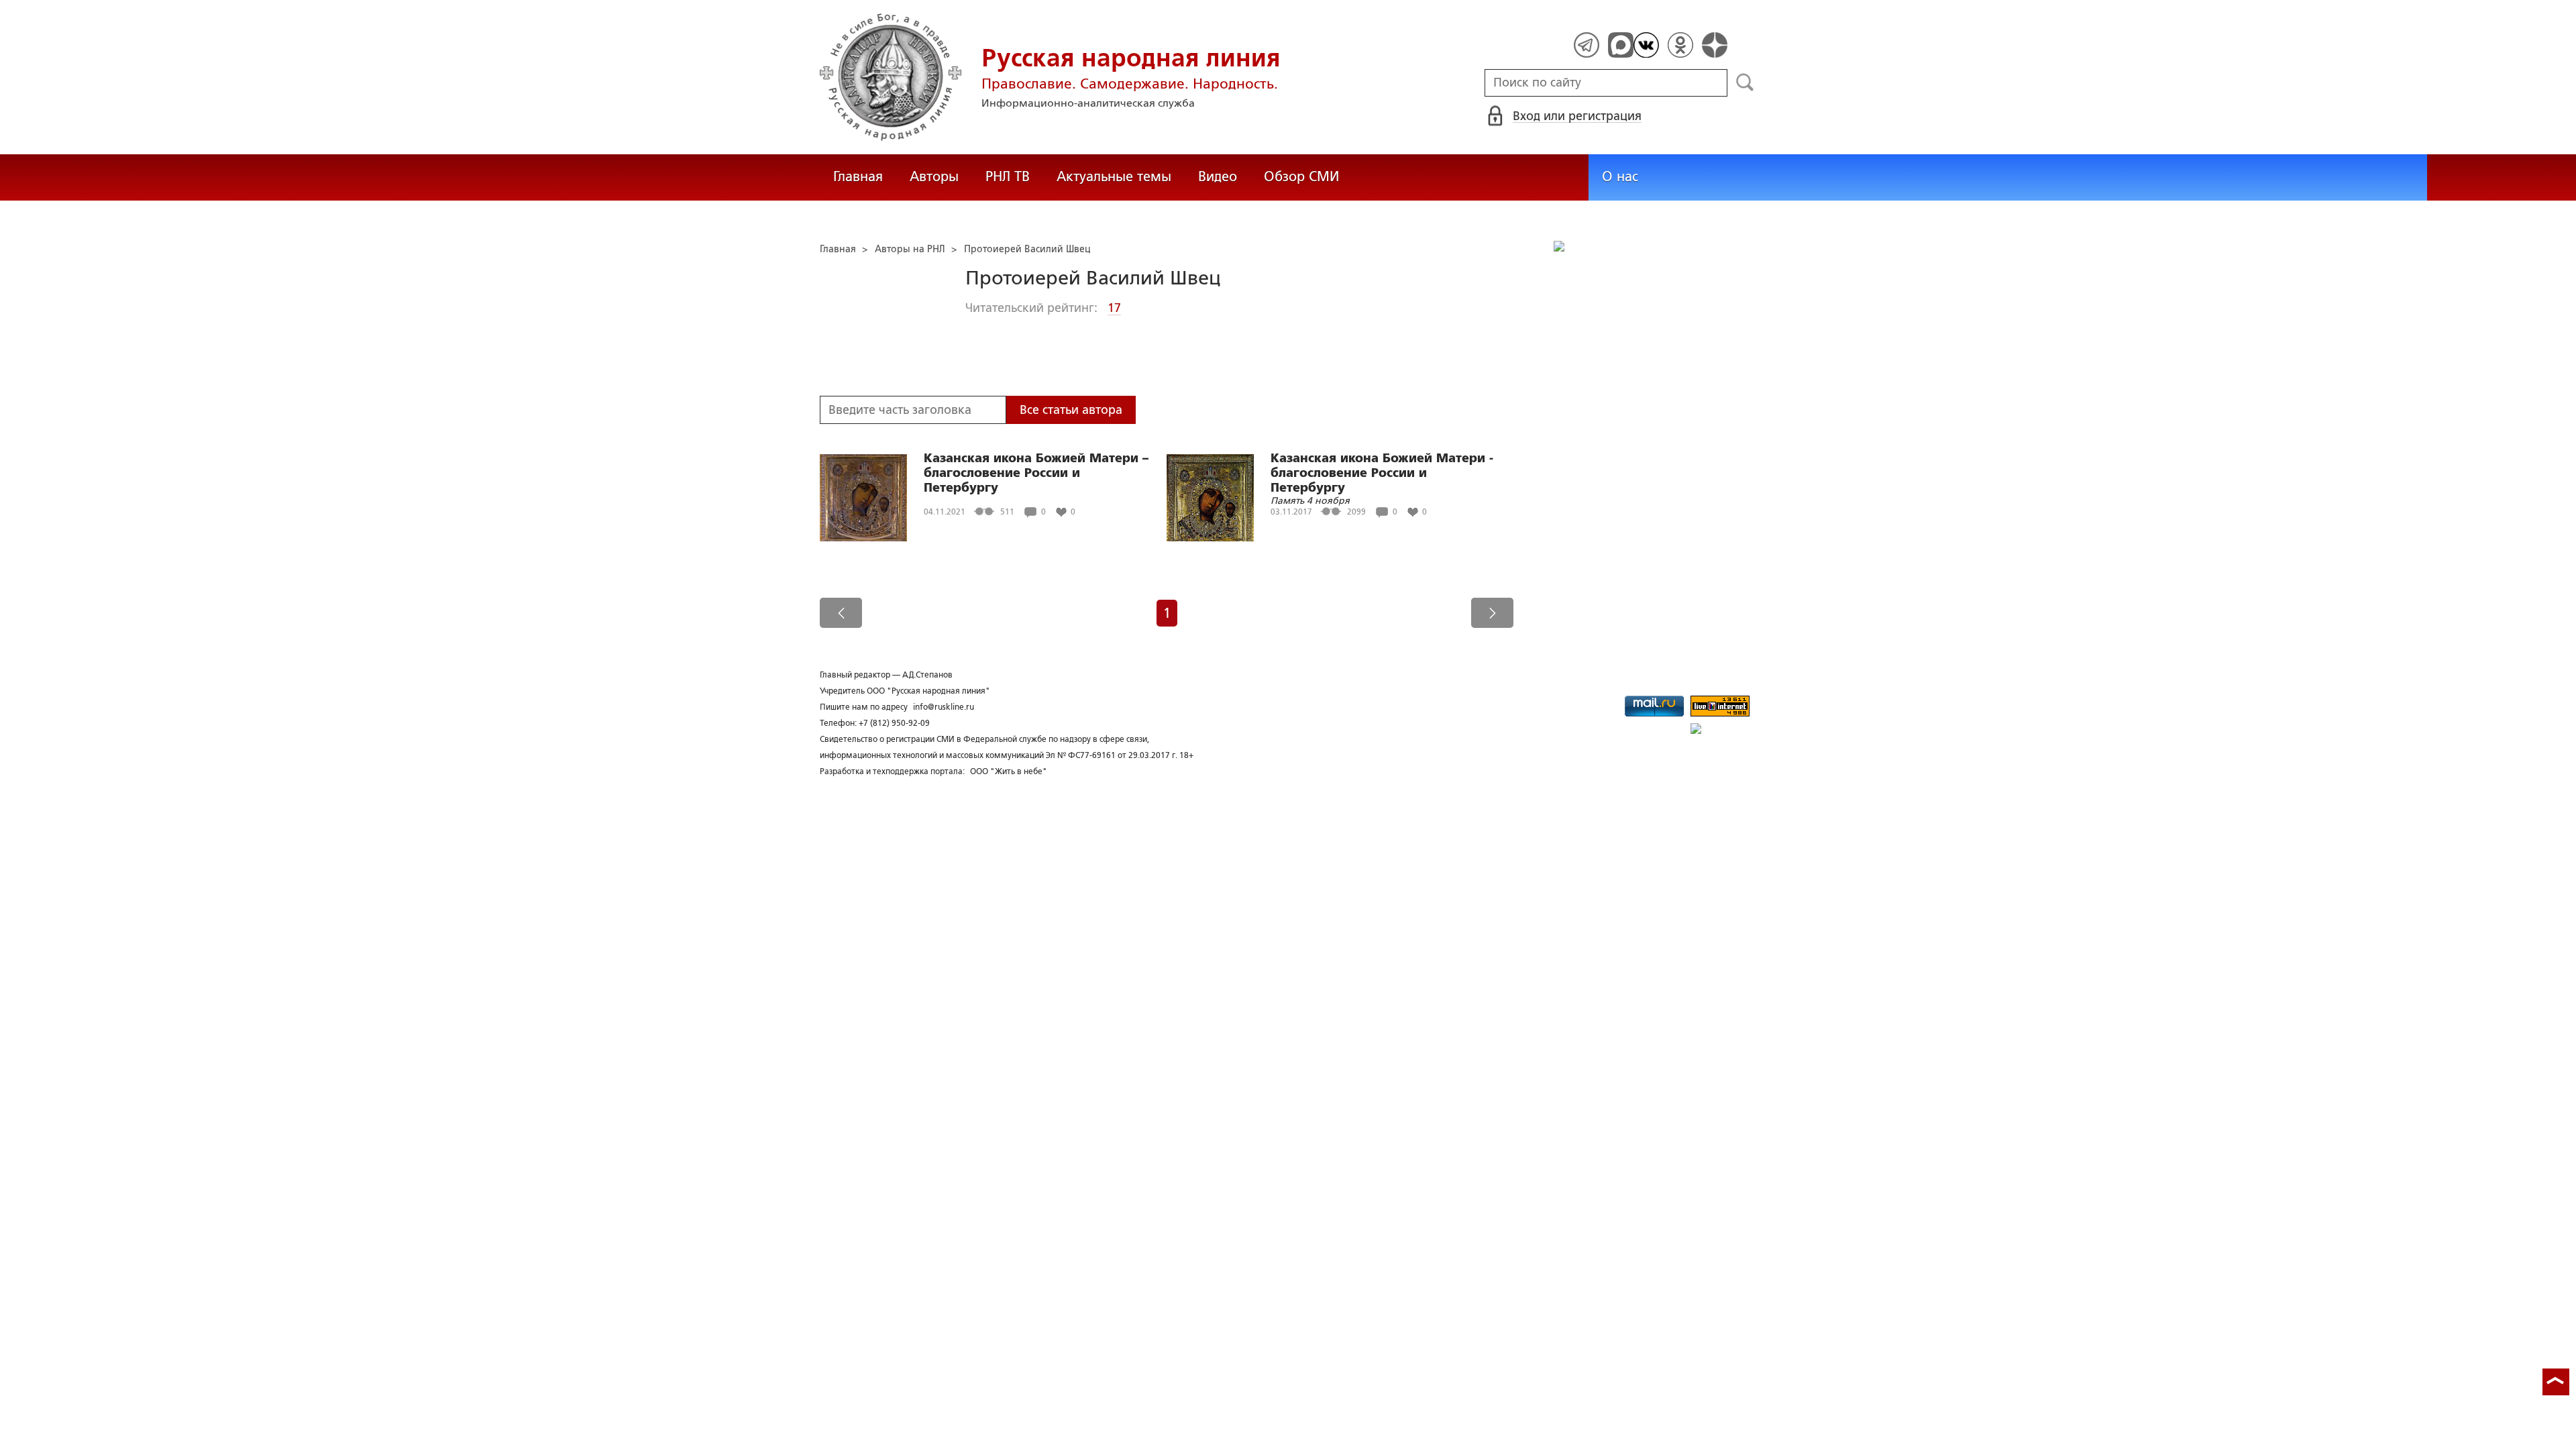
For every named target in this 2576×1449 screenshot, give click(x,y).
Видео (1218, 176)
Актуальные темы (1114, 176)
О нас (1620, 176)
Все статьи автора (1071, 410)
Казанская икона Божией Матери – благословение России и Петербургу (1036, 473)
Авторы (934, 176)
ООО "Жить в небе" (1009, 771)
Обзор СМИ (1301, 176)
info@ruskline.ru (944, 707)
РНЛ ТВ (1008, 176)
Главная (858, 176)
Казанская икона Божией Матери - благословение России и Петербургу (1382, 473)
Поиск (1745, 83)
